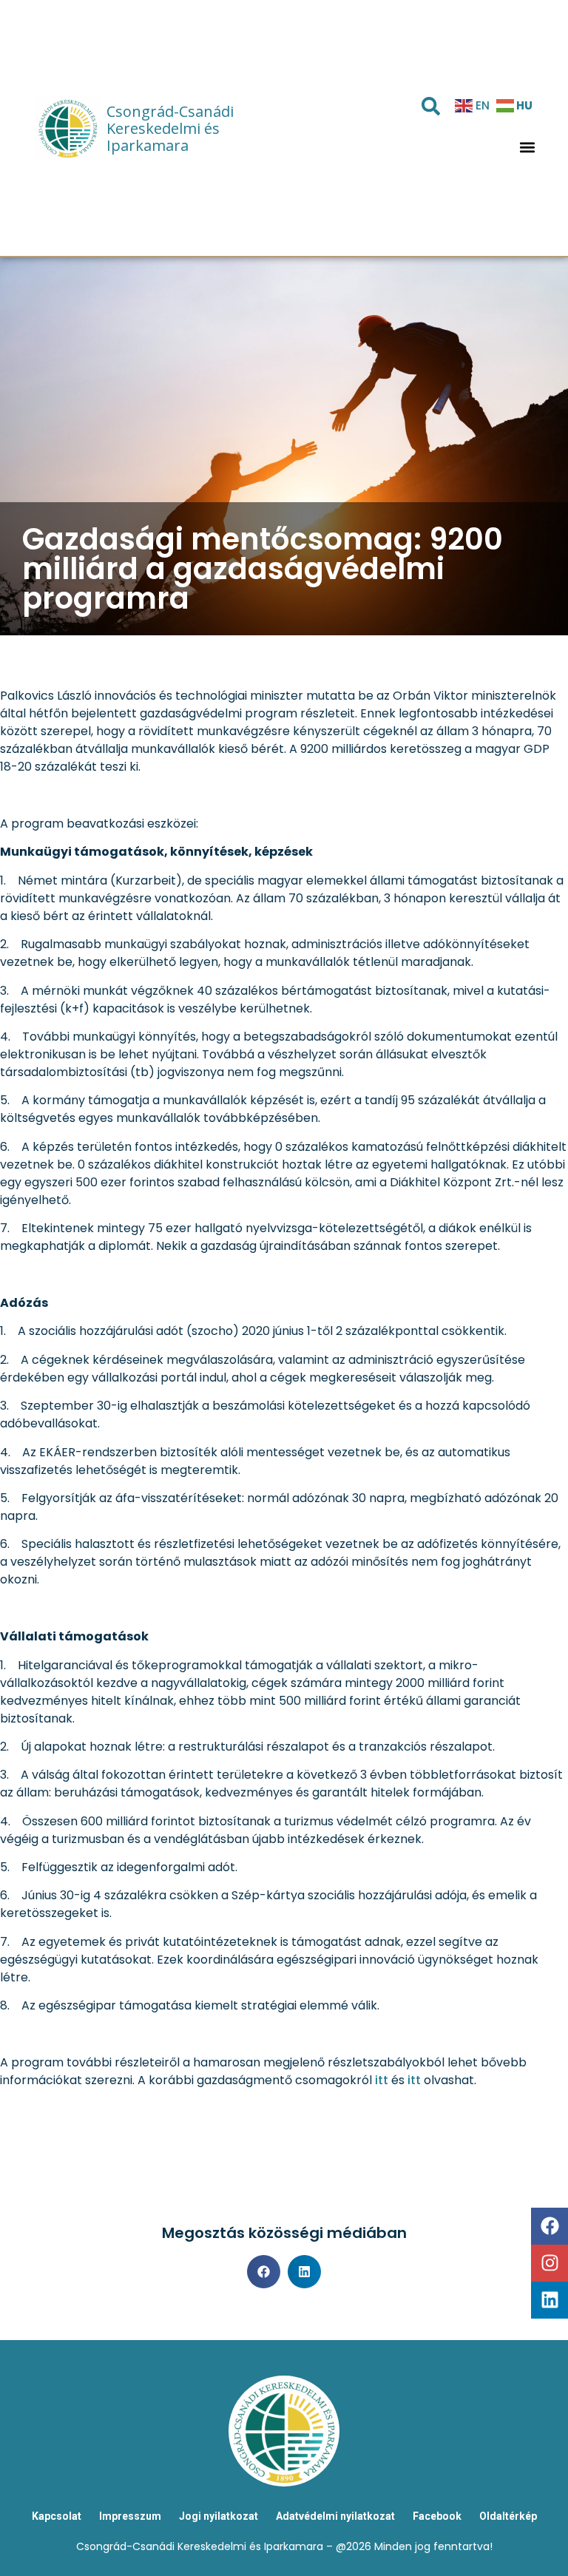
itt (382, 2080)
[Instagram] (550, 2263)
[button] (528, 148)
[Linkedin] (550, 2300)
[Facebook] (550, 2226)
